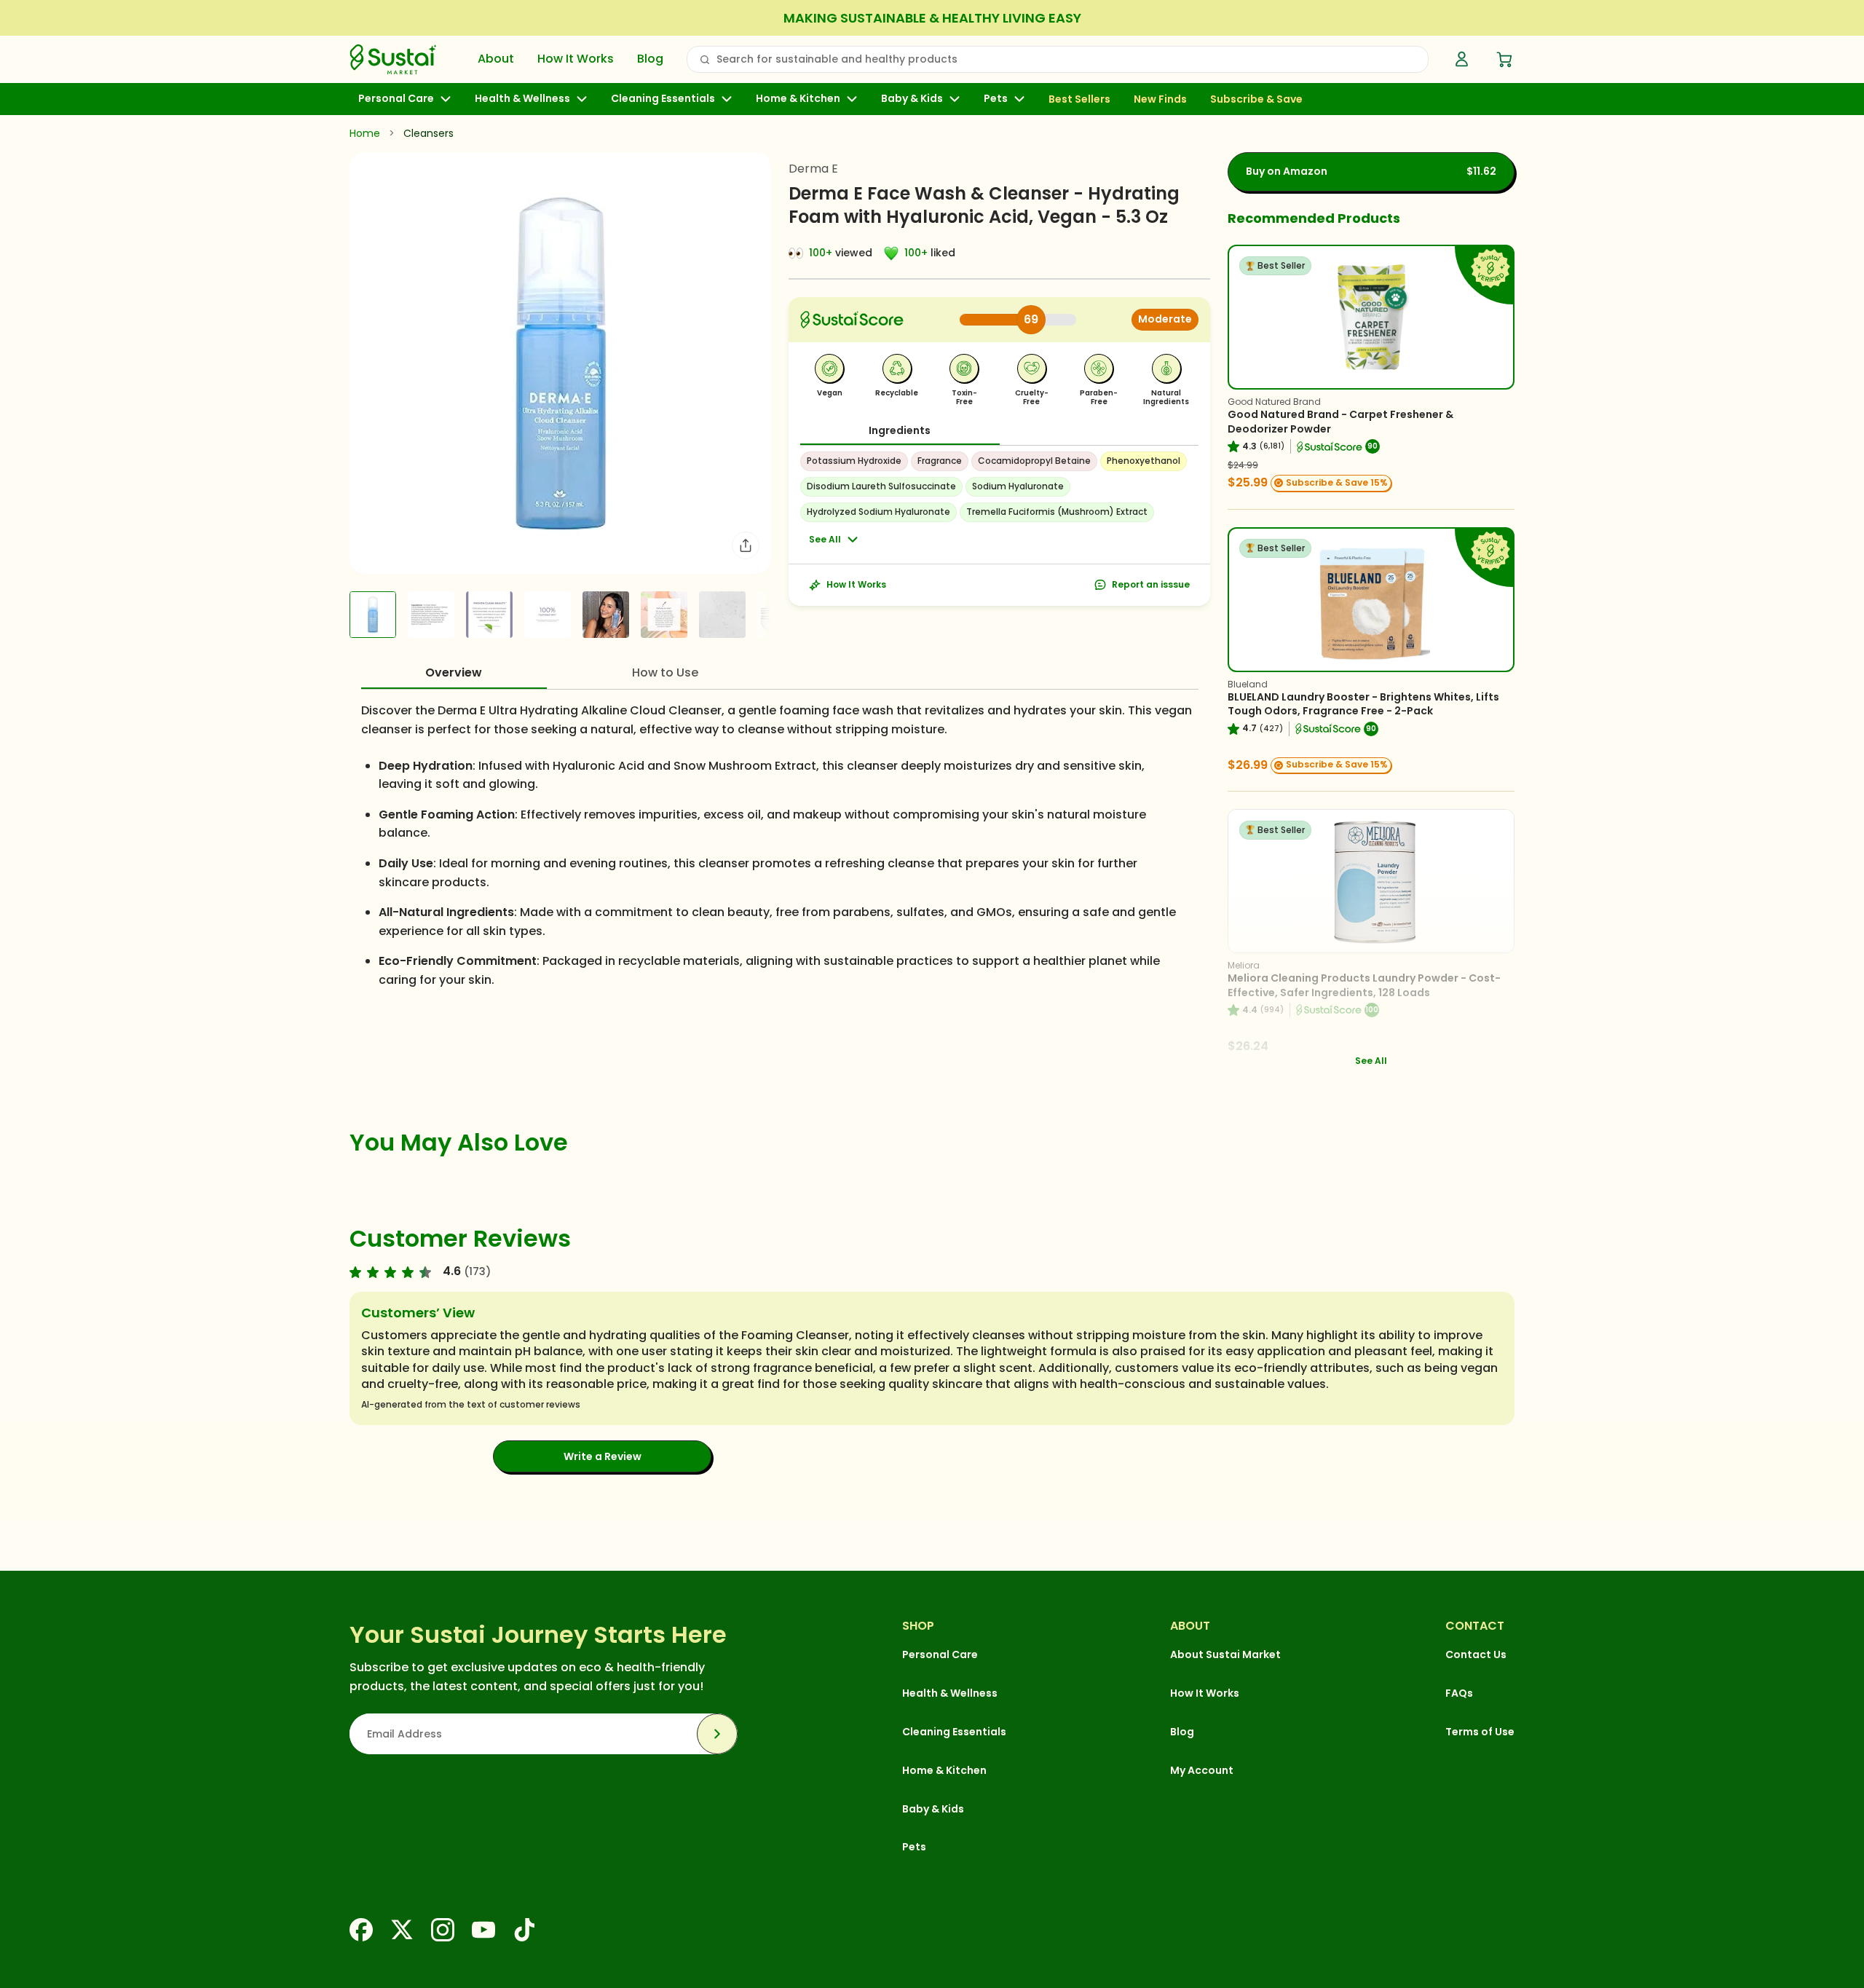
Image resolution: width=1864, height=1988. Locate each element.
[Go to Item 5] (606, 615)
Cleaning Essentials (663, 99)
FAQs (1459, 1693)
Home (365, 133)
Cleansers (429, 133)
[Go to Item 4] (548, 615)
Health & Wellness (522, 99)
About (496, 59)
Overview (454, 672)
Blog (650, 59)
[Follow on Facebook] (361, 1930)
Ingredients (900, 430)
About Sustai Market (1225, 1654)
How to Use (665, 672)
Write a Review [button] (603, 1456)
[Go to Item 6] (664, 615)
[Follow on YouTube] (483, 1930)
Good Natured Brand (1274, 402)
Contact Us (1476, 1654)
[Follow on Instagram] (443, 1930)
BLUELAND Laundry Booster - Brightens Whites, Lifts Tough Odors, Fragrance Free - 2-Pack (1363, 704)
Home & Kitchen (798, 99)
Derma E (813, 169)
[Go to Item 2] (431, 615)
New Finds (1160, 100)
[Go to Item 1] (373, 615)
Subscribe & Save (1256, 100)
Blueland (1248, 684)
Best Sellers (1079, 100)
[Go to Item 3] (489, 615)
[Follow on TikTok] (524, 1930)
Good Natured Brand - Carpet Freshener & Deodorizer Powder (1340, 422)
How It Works (576, 59)
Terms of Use (1480, 1732)
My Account (1202, 1770)
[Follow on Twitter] (402, 1930)
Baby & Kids (912, 99)
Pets (996, 99)
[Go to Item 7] (722, 615)
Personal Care (396, 99)
